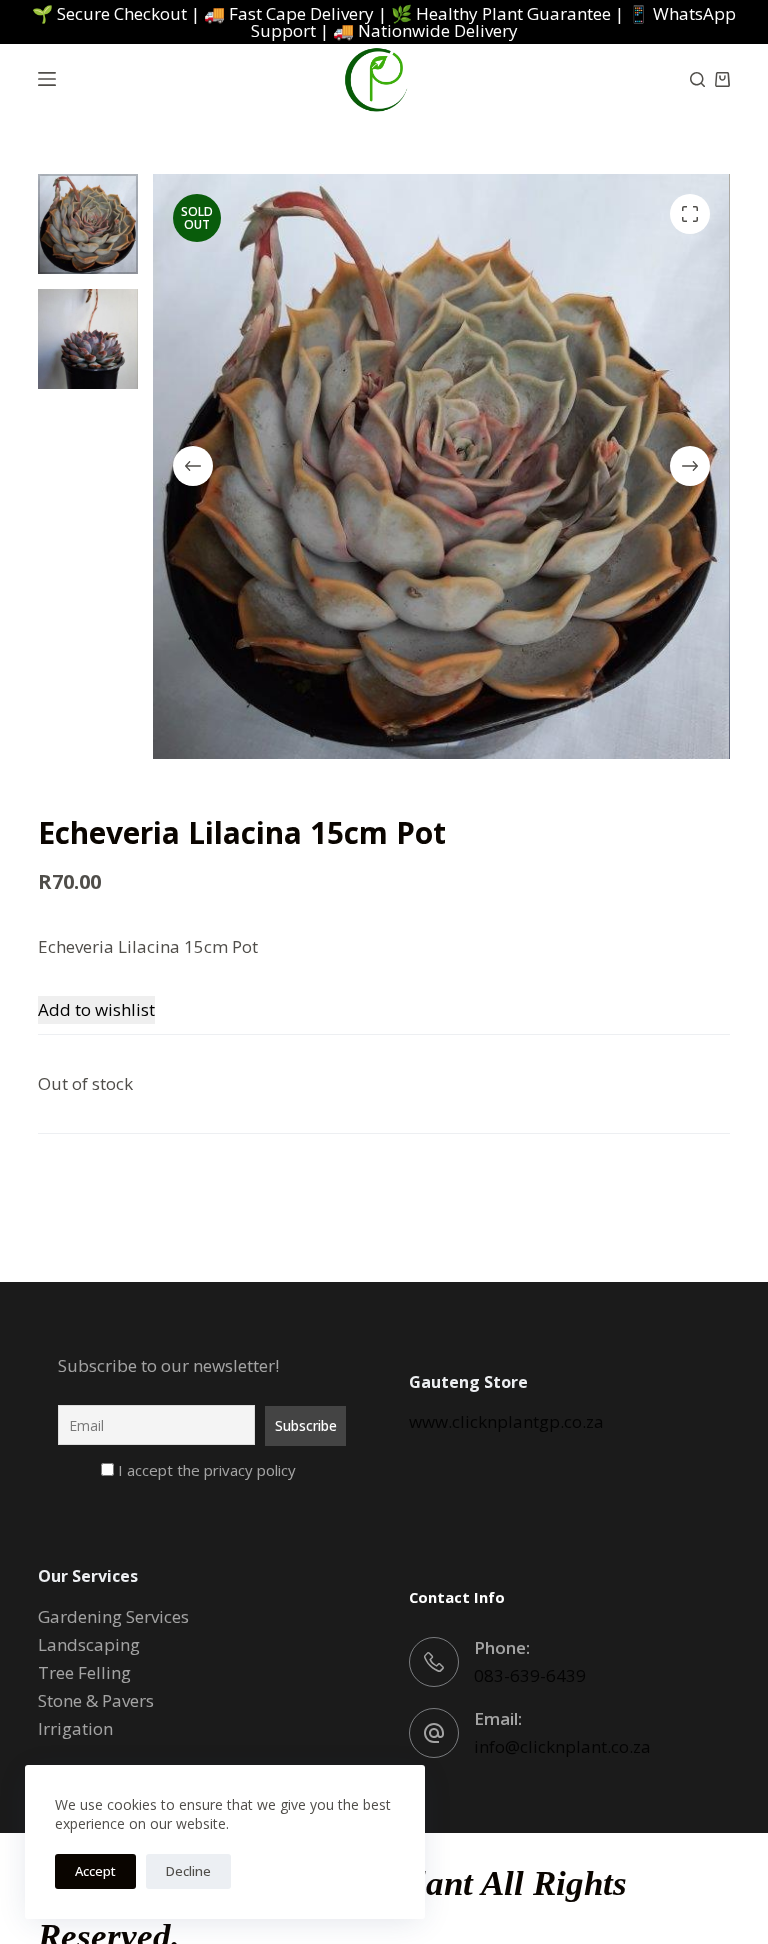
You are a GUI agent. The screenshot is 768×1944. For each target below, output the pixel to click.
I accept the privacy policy (205, 1470)
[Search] (697, 79)
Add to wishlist (96, 1009)
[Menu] (47, 79)
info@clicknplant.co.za (562, 1746)
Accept (95, 1871)
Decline (188, 1871)
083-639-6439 (530, 1675)
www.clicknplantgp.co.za (506, 1421)
